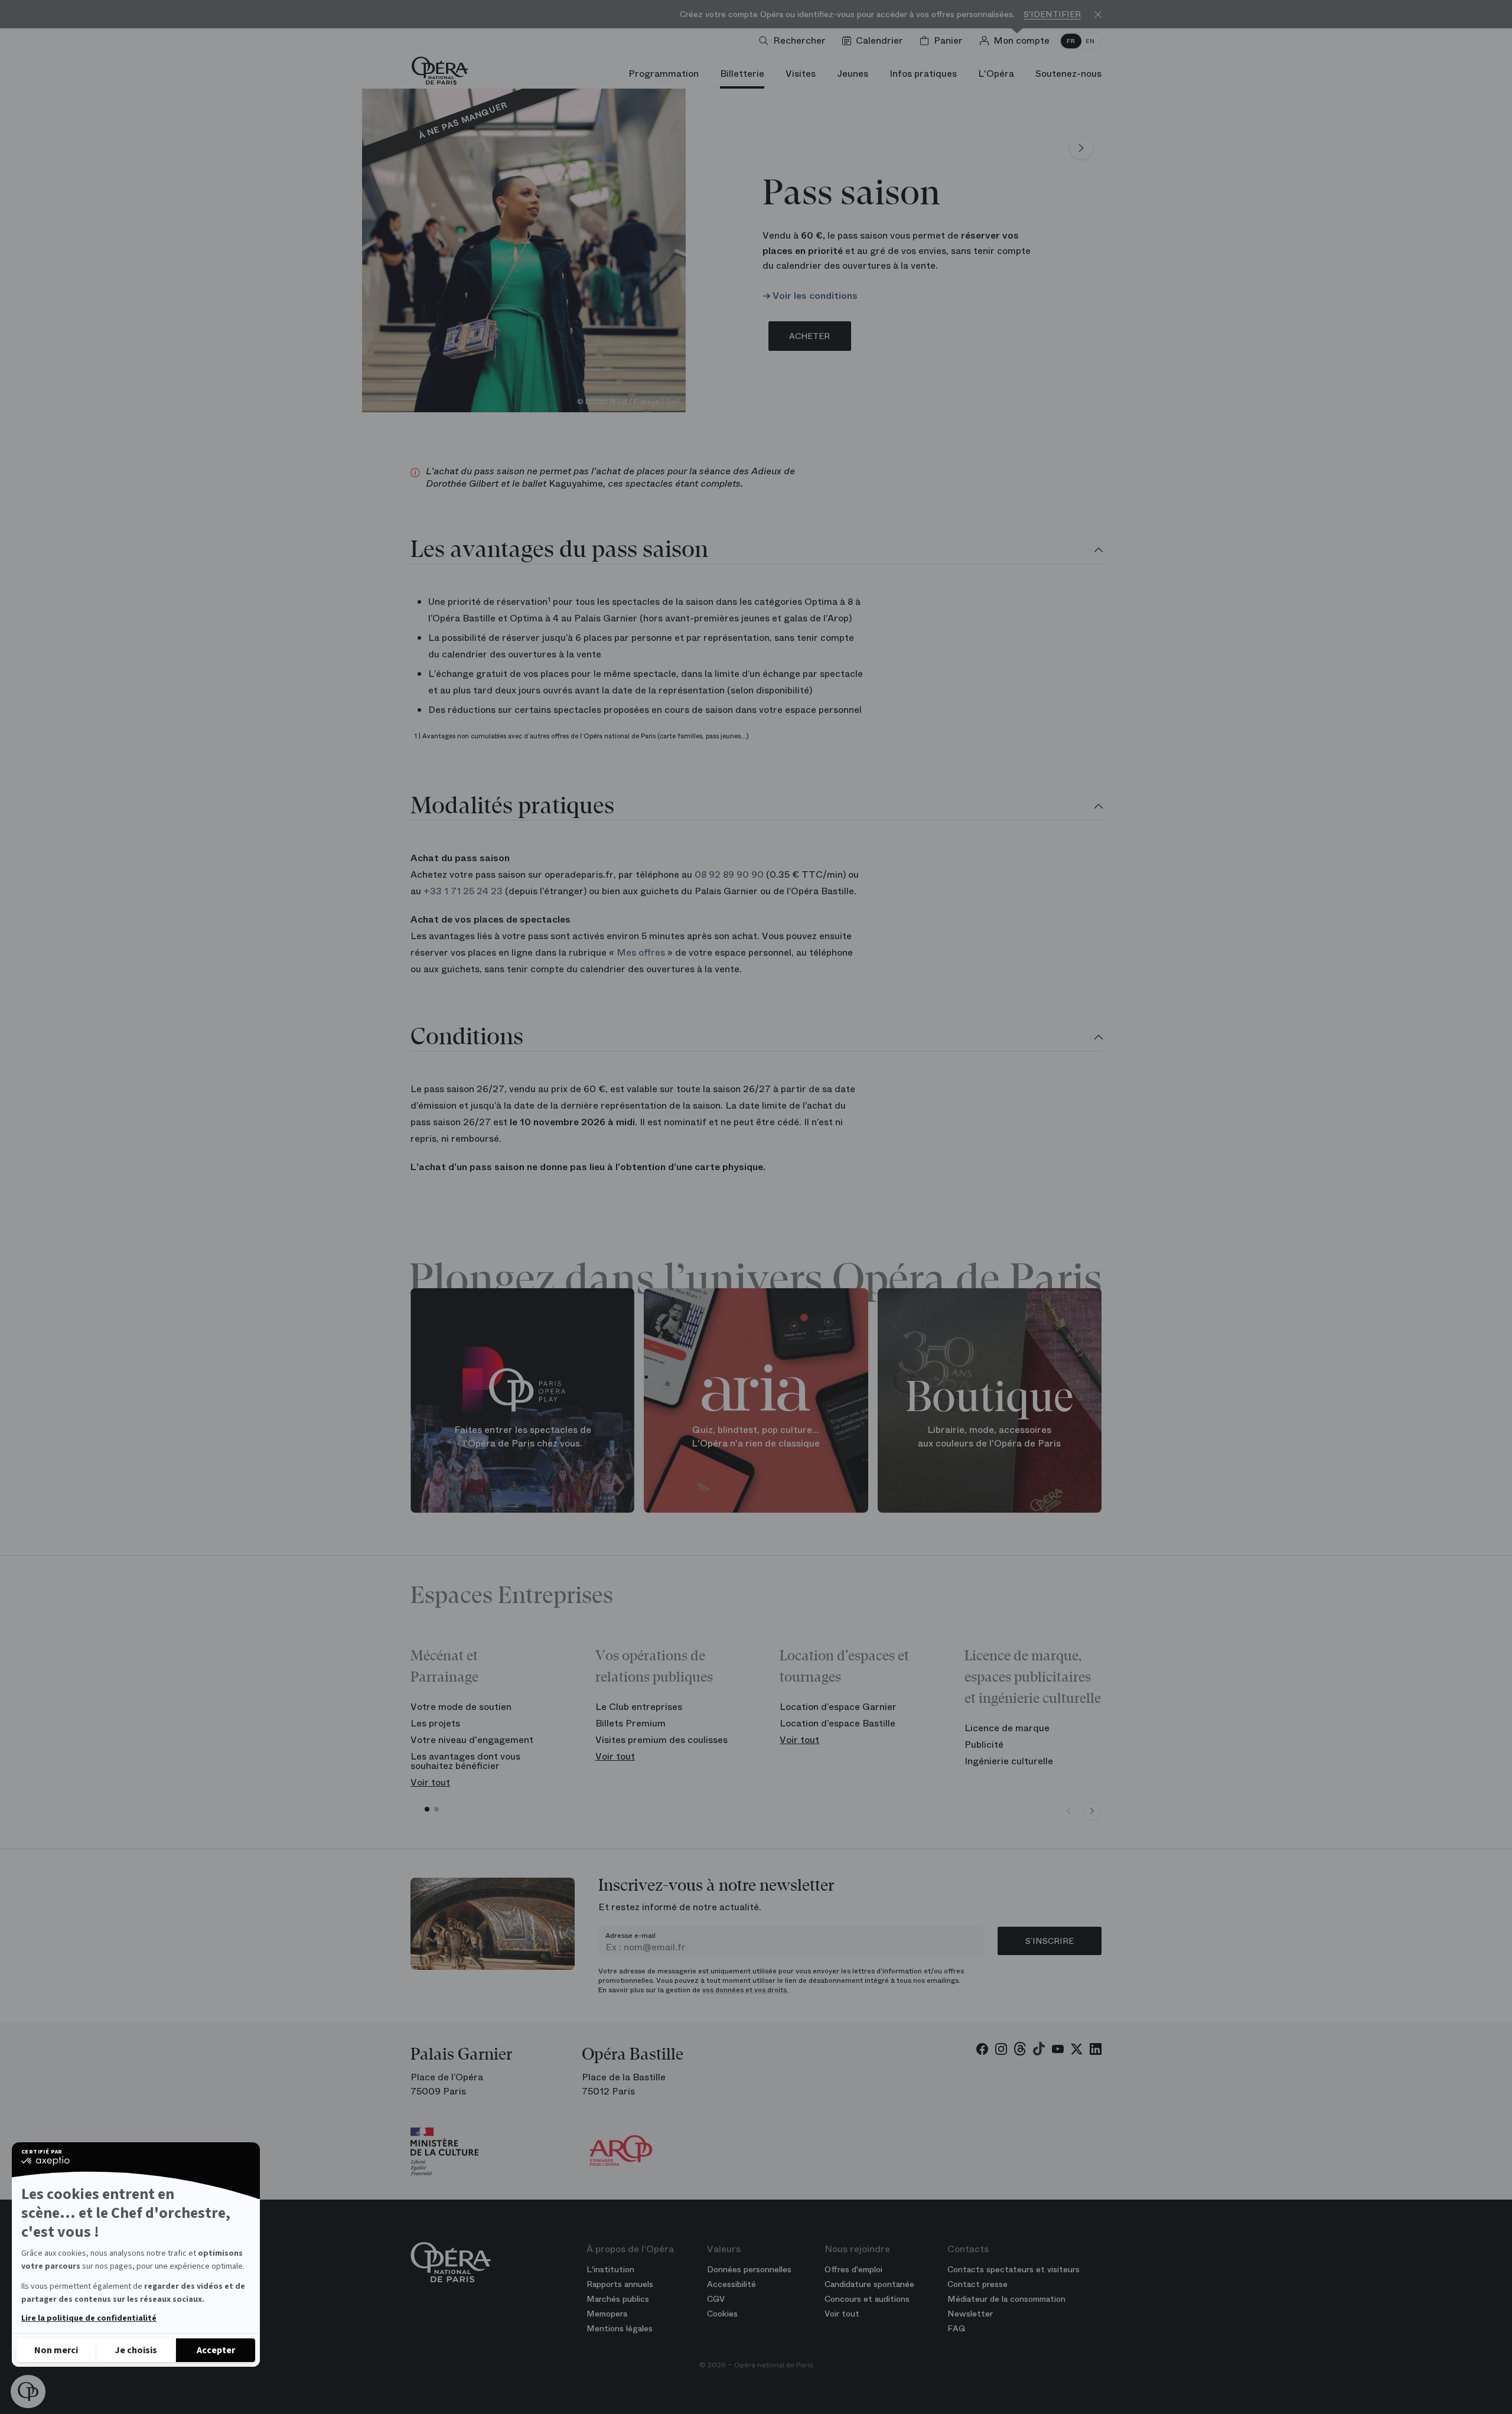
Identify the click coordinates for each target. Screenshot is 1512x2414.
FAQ (957, 2328)
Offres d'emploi (853, 2269)
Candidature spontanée (869, 2284)
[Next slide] (1092, 1811)
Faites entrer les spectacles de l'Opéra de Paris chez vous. (523, 1437)
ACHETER (809, 336)
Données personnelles (749, 2269)
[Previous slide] (1068, 1811)
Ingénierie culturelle (1009, 1761)
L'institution (610, 2269)
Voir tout (430, 1782)
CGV (716, 2299)
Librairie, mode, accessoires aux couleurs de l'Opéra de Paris (989, 1437)
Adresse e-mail (630, 1936)
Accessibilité (731, 2284)
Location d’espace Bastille (838, 1723)
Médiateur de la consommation (1006, 2299)
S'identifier (1052, 14)
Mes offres (641, 952)
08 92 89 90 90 (729, 874)
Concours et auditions (867, 2299)
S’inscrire (1050, 1941)
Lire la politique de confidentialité (89, 2318)
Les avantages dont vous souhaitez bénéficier (465, 1761)
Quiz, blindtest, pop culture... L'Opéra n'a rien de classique (756, 1437)
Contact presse (977, 2284)
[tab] (756, 551)
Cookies (722, 2314)
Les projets (435, 1723)
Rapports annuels (620, 2284)
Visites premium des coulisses (661, 1740)
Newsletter (970, 2314)
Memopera (607, 2314)
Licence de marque (1007, 1728)
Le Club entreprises (639, 1707)
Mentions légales (620, 2328)
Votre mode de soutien (461, 1707)
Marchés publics (618, 2299)
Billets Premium (630, 1723)
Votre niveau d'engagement (472, 1740)
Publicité (984, 1744)
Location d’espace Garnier (838, 1707)
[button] (28, 2392)
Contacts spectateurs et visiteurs (1014, 2269)
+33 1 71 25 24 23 (463, 891)
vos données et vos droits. (745, 1990)
